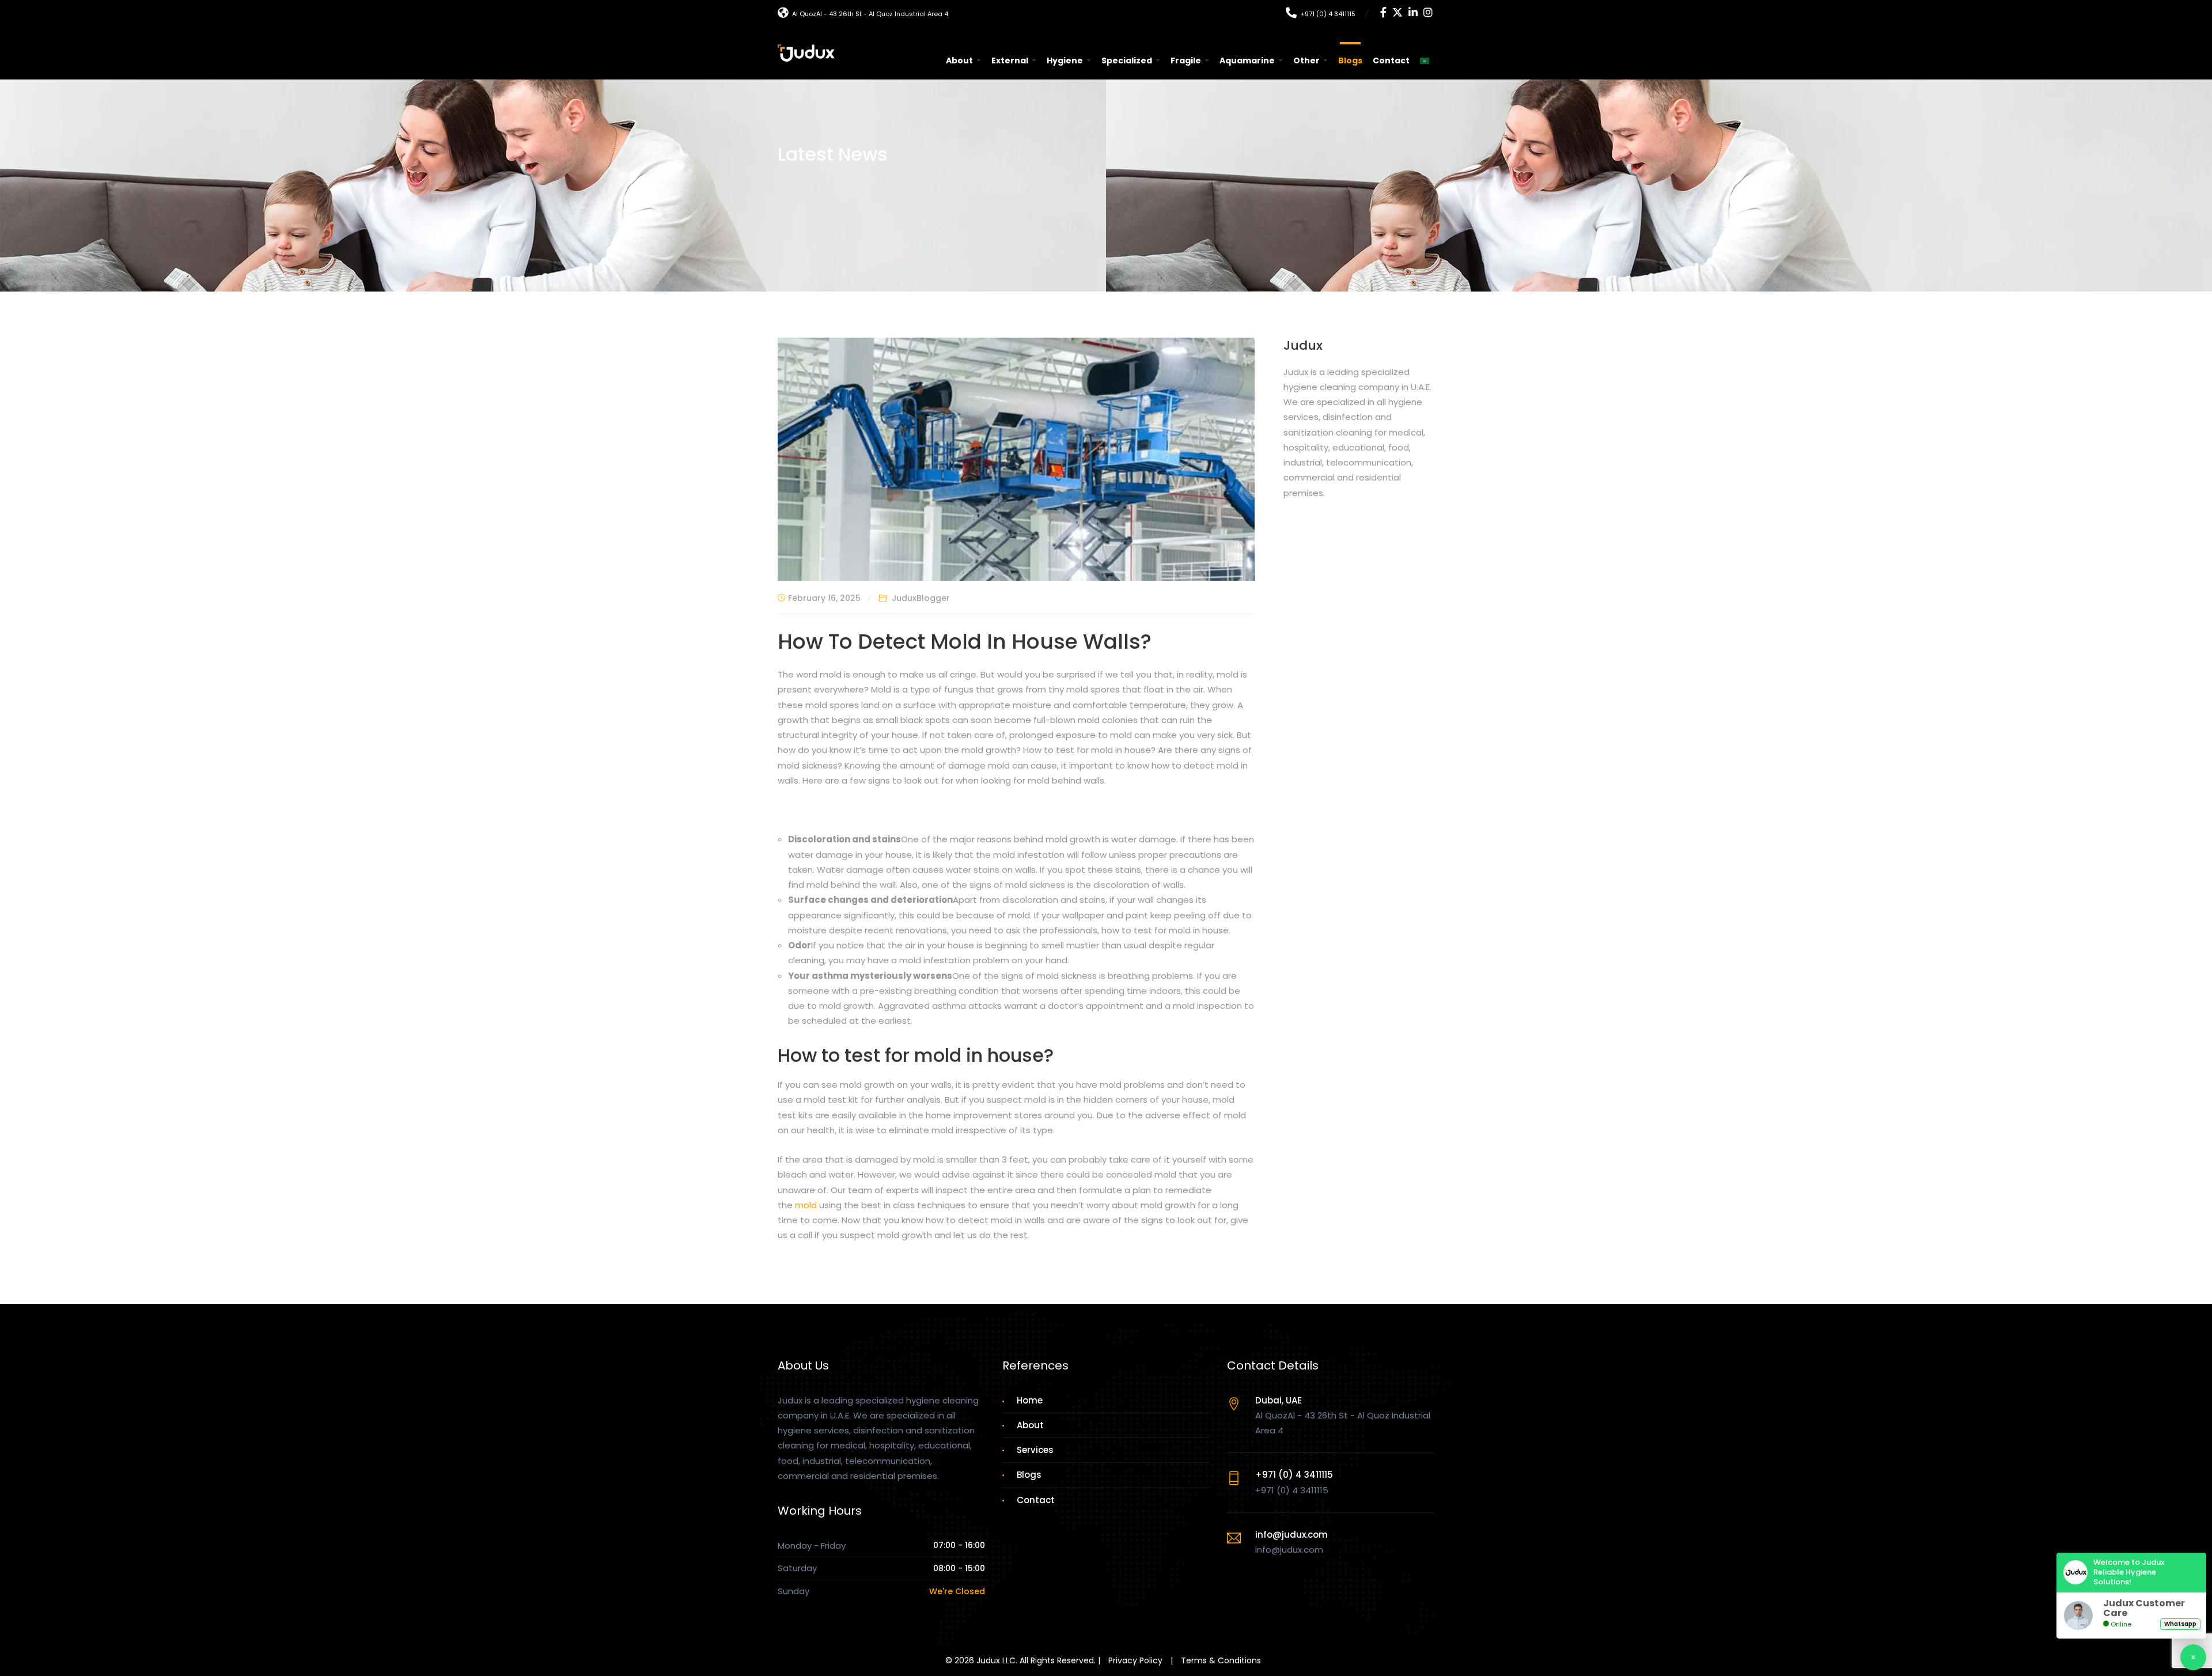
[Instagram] (1428, 14)
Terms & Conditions (1221, 1660)
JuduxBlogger (921, 598)
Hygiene (1065, 60)
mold (806, 1205)
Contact (1391, 60)
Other (1306, 60)
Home (1030, 1400)
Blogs (1350, 60)
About (959, 60)
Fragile (1186, 60)
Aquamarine (1247, 60)
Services (1035, 1450)
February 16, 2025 (824, 598)
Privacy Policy (1135, 1660)
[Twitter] (1397, 14)
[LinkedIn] (1413, 14)
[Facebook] (1383, 14)
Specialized (1127, 60)
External (1010, 60)
